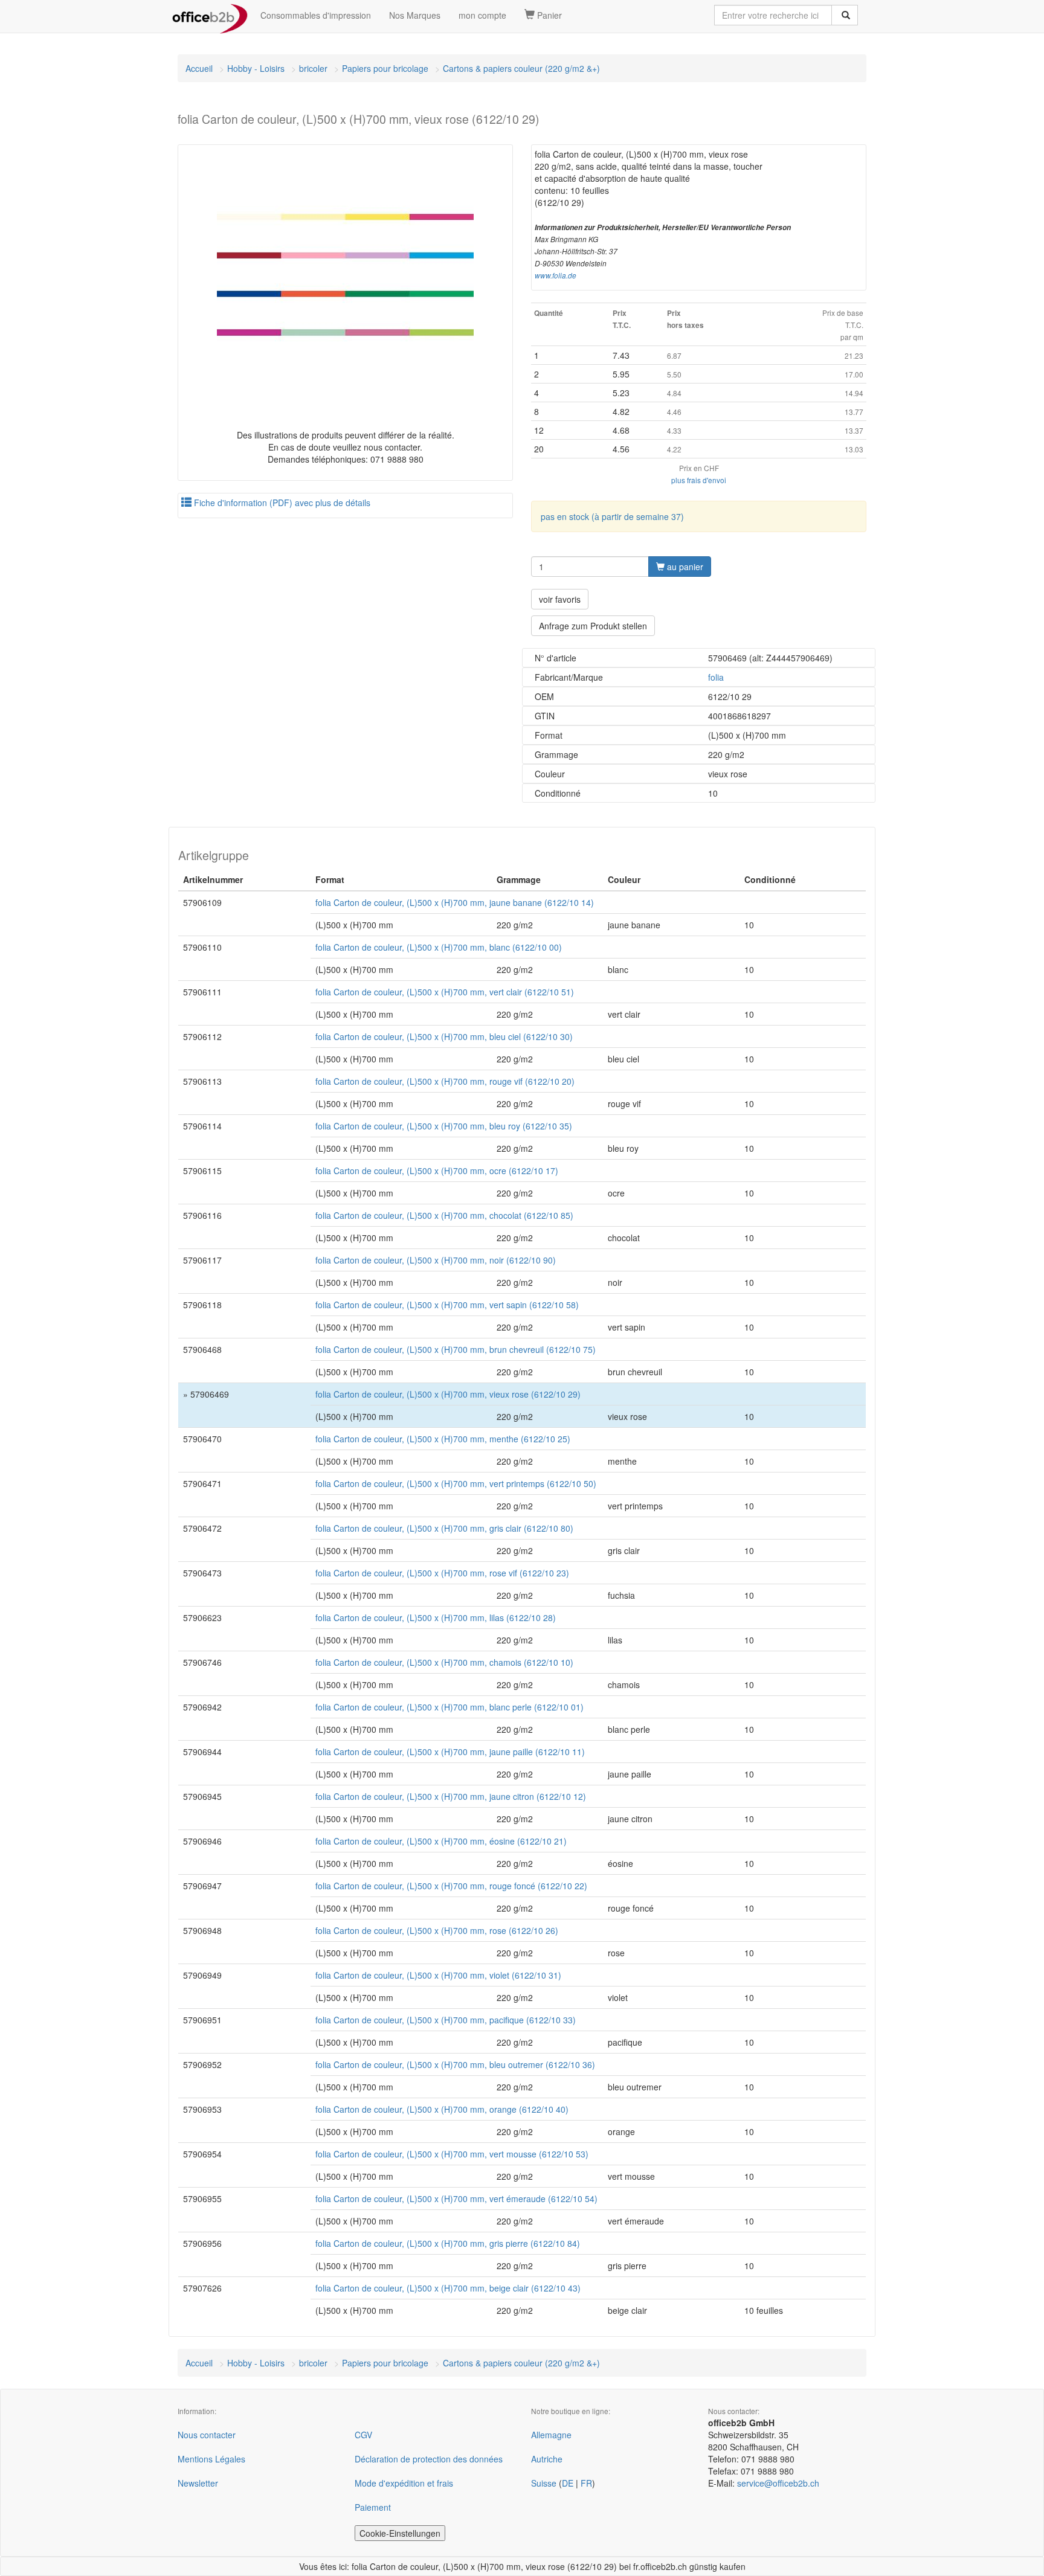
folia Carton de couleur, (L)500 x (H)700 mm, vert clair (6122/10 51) (445, 992)
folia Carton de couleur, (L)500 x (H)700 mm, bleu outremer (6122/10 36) (455, 2064)
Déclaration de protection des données (429, 2459)
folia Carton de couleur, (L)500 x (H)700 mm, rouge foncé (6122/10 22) (451, 1886)
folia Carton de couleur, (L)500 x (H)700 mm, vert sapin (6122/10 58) (447, 1305)
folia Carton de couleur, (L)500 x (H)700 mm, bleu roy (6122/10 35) (444, 1126)
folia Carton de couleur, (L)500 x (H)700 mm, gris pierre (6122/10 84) (448, 2243)
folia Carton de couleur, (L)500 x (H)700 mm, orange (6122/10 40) (442, 2109)
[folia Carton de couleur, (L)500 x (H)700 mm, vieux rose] (345, 276)
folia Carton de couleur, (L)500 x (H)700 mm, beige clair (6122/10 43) (448, 2288)
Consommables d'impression (316, 15)
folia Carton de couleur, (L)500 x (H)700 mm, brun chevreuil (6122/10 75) (456, 1349)
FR (586, 2483)
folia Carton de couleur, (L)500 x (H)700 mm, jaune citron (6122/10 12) (451, 1796)
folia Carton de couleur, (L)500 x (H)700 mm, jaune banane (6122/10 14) (455, 902)
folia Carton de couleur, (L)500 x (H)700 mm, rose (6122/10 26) (437, 1930)
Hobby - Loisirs (256, 68)
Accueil (199, 68)
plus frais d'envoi (699, 480)
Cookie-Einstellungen (400, 2533)
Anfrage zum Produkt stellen (593, 626)
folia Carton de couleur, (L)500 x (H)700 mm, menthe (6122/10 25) (443, 1439)
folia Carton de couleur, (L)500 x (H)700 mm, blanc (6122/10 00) (439, 947)
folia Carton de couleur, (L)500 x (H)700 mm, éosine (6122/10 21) (441, 1841)
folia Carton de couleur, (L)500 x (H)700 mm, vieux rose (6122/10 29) (448, 1394)
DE (568, 2483)
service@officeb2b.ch (778, 2483)
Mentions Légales (211, 2459)
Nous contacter (207, 2435)
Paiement (373, 2507)
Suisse (544, 2483)
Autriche (547, 2459)
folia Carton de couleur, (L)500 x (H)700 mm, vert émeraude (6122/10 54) (456, 2199)
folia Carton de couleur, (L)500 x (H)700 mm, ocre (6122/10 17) (437, 1171)
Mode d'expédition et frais (404, 2483)
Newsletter (198, 2483)
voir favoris (560, 599)
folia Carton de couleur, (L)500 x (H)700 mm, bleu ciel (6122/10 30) (444, 1036)
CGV (363, 2435)
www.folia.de (556, 275)
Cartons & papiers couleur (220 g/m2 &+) (521, 68)
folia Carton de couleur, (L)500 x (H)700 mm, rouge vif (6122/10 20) (445, 1081)
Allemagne (551, 2435)
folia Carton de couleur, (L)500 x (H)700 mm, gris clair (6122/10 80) (444, 1528)
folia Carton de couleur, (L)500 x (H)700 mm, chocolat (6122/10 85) (444, 1215)
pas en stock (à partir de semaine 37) (612, 516)
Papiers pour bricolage (385, 68)
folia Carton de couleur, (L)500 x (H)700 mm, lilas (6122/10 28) (436, 1617)
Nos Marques (415, 15)
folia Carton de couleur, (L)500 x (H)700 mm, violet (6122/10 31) (438, 1975)
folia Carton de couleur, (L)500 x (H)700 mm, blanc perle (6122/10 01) (449, 1707)
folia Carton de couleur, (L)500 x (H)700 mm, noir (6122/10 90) (436, 1260)
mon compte (482, 15)
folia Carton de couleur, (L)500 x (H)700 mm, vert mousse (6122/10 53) (452, 2154)
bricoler (313, 68)
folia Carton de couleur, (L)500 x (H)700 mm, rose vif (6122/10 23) (442, 1573)
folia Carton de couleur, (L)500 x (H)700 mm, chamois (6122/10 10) (444, 1662)
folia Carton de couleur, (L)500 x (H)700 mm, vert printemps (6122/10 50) (456, 1483)
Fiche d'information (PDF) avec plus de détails (281, 503)
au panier (684, 567)
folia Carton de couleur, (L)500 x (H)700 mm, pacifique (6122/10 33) (446, 2020)
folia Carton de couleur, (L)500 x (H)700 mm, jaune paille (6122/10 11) (450, 1752)
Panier (548, 15)
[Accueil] (210, 15)
